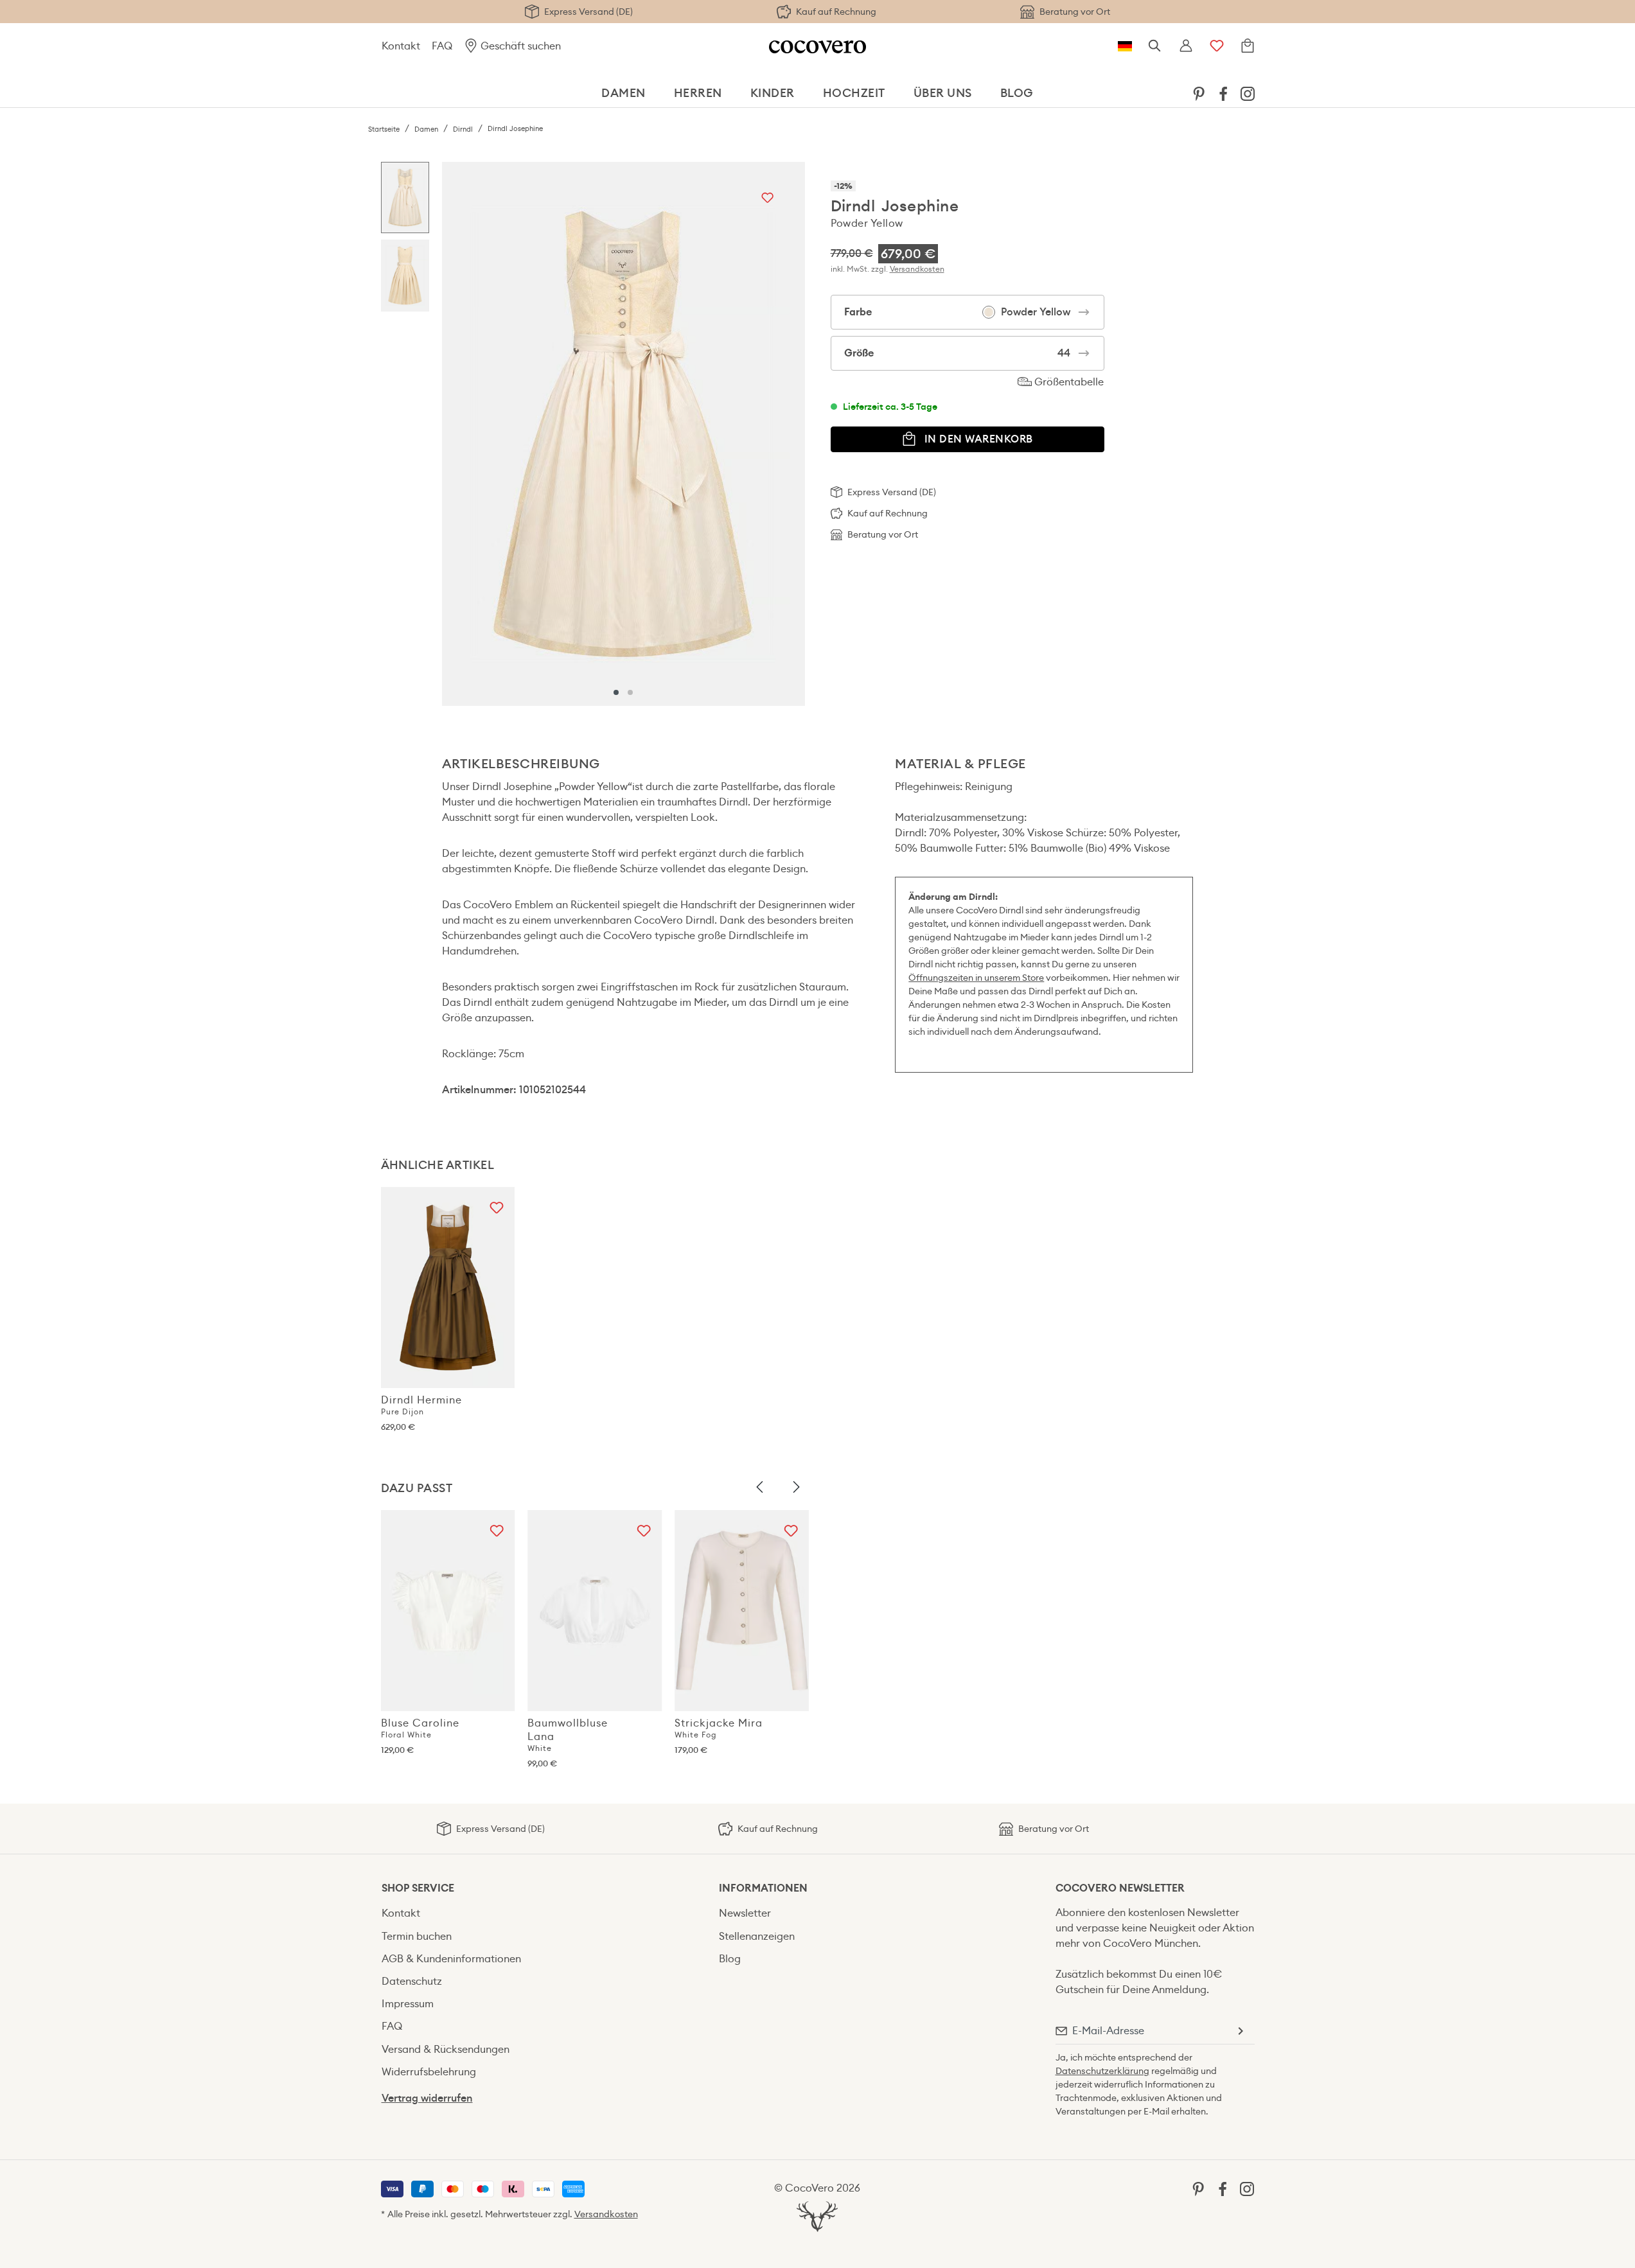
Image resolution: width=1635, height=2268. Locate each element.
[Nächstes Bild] (796, 1488)
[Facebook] (1223, 93)
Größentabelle (1068, 382)
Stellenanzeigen (757, 1936)
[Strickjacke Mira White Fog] (742, 1611)
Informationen (763, 1888)
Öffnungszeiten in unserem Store (976, 978)
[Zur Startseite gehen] (817, 46)
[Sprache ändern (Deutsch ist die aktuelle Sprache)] (1125, 46)
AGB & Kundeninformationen (451, 1959)
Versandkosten (917, 269)
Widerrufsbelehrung (429, 2072)
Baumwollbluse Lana (568, 1735)
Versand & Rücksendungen (446, 2049)
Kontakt (401, 46)
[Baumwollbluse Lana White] (595, 1611)
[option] (405, 201)
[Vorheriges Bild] (760, 1488)
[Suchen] (1155, 46)
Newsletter (745, 1913)
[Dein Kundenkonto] (1186, 46)
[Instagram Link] (1248, 93)
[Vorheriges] (455, 434)
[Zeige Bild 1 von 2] (616, 692)
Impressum (408, 2004)
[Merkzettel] (1217, 46)
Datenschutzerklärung (1102, 2071)
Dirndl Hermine (421, 1405)
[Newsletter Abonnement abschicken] (1240, 2031)
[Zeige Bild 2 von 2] (630, 692)
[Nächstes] (792, 434)
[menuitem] (1199, 93)
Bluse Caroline (420, 1728)
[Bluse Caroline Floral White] (448, 1611)
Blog (730, 1959)
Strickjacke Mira (719, 1728)
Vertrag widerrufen (427, 2098)
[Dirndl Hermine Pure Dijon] (448, 1288)
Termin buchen (417, 1936)
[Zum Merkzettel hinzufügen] (767, 199)
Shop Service (418, 1888)
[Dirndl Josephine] (623, 434)
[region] (593, 434)
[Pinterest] (1199, 93)
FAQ (442, 46)
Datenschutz (412, 1981)
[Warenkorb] (1248, 46)
